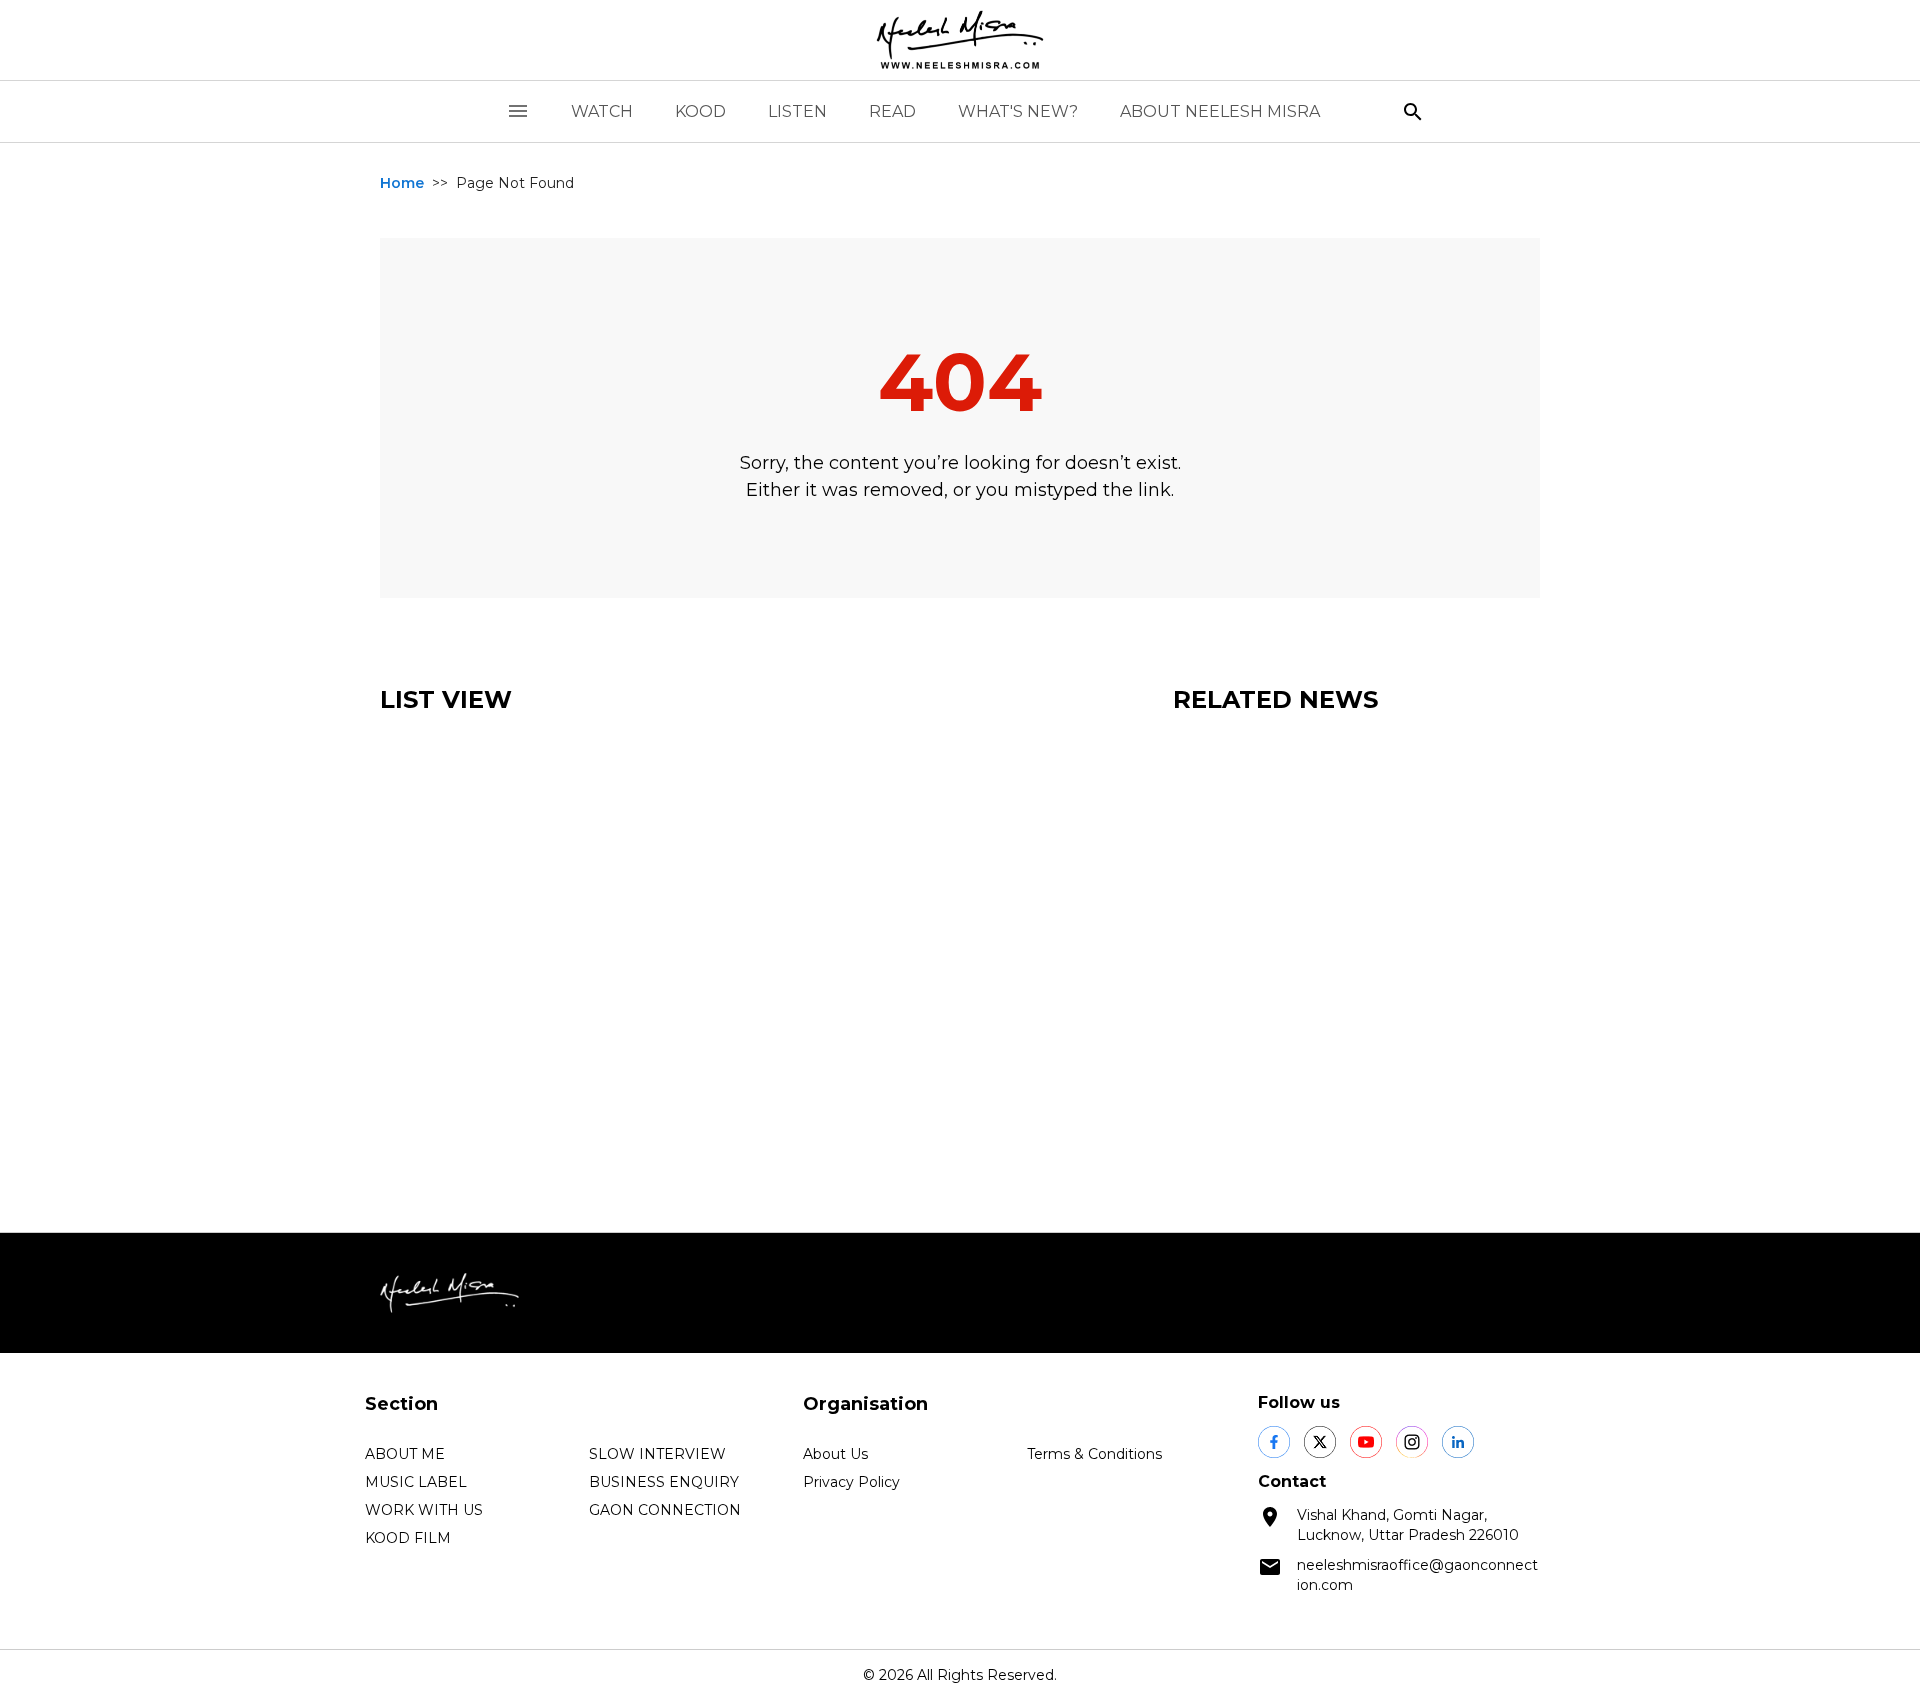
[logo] (960, 40)
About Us (835, 1454)
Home (402, 183)
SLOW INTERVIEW (657, 1454)
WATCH (602, 111)
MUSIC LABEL (416, 1482)
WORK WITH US (424, 1510)
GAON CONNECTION (665, 1510)
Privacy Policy (851, 1482)
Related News (1275, 699)
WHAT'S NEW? (1018, 111)
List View (446, 699)
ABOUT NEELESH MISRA (1220, 111)
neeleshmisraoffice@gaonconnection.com (1417, 1575)
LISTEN (797, 111)
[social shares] (1274, 1442)
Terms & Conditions (1094, 1454)
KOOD (700, 111)
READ (892, 111)
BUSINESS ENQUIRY (664, 1482)
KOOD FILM (408, 1538)
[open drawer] (518, 111)
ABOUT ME (405, 1454)
